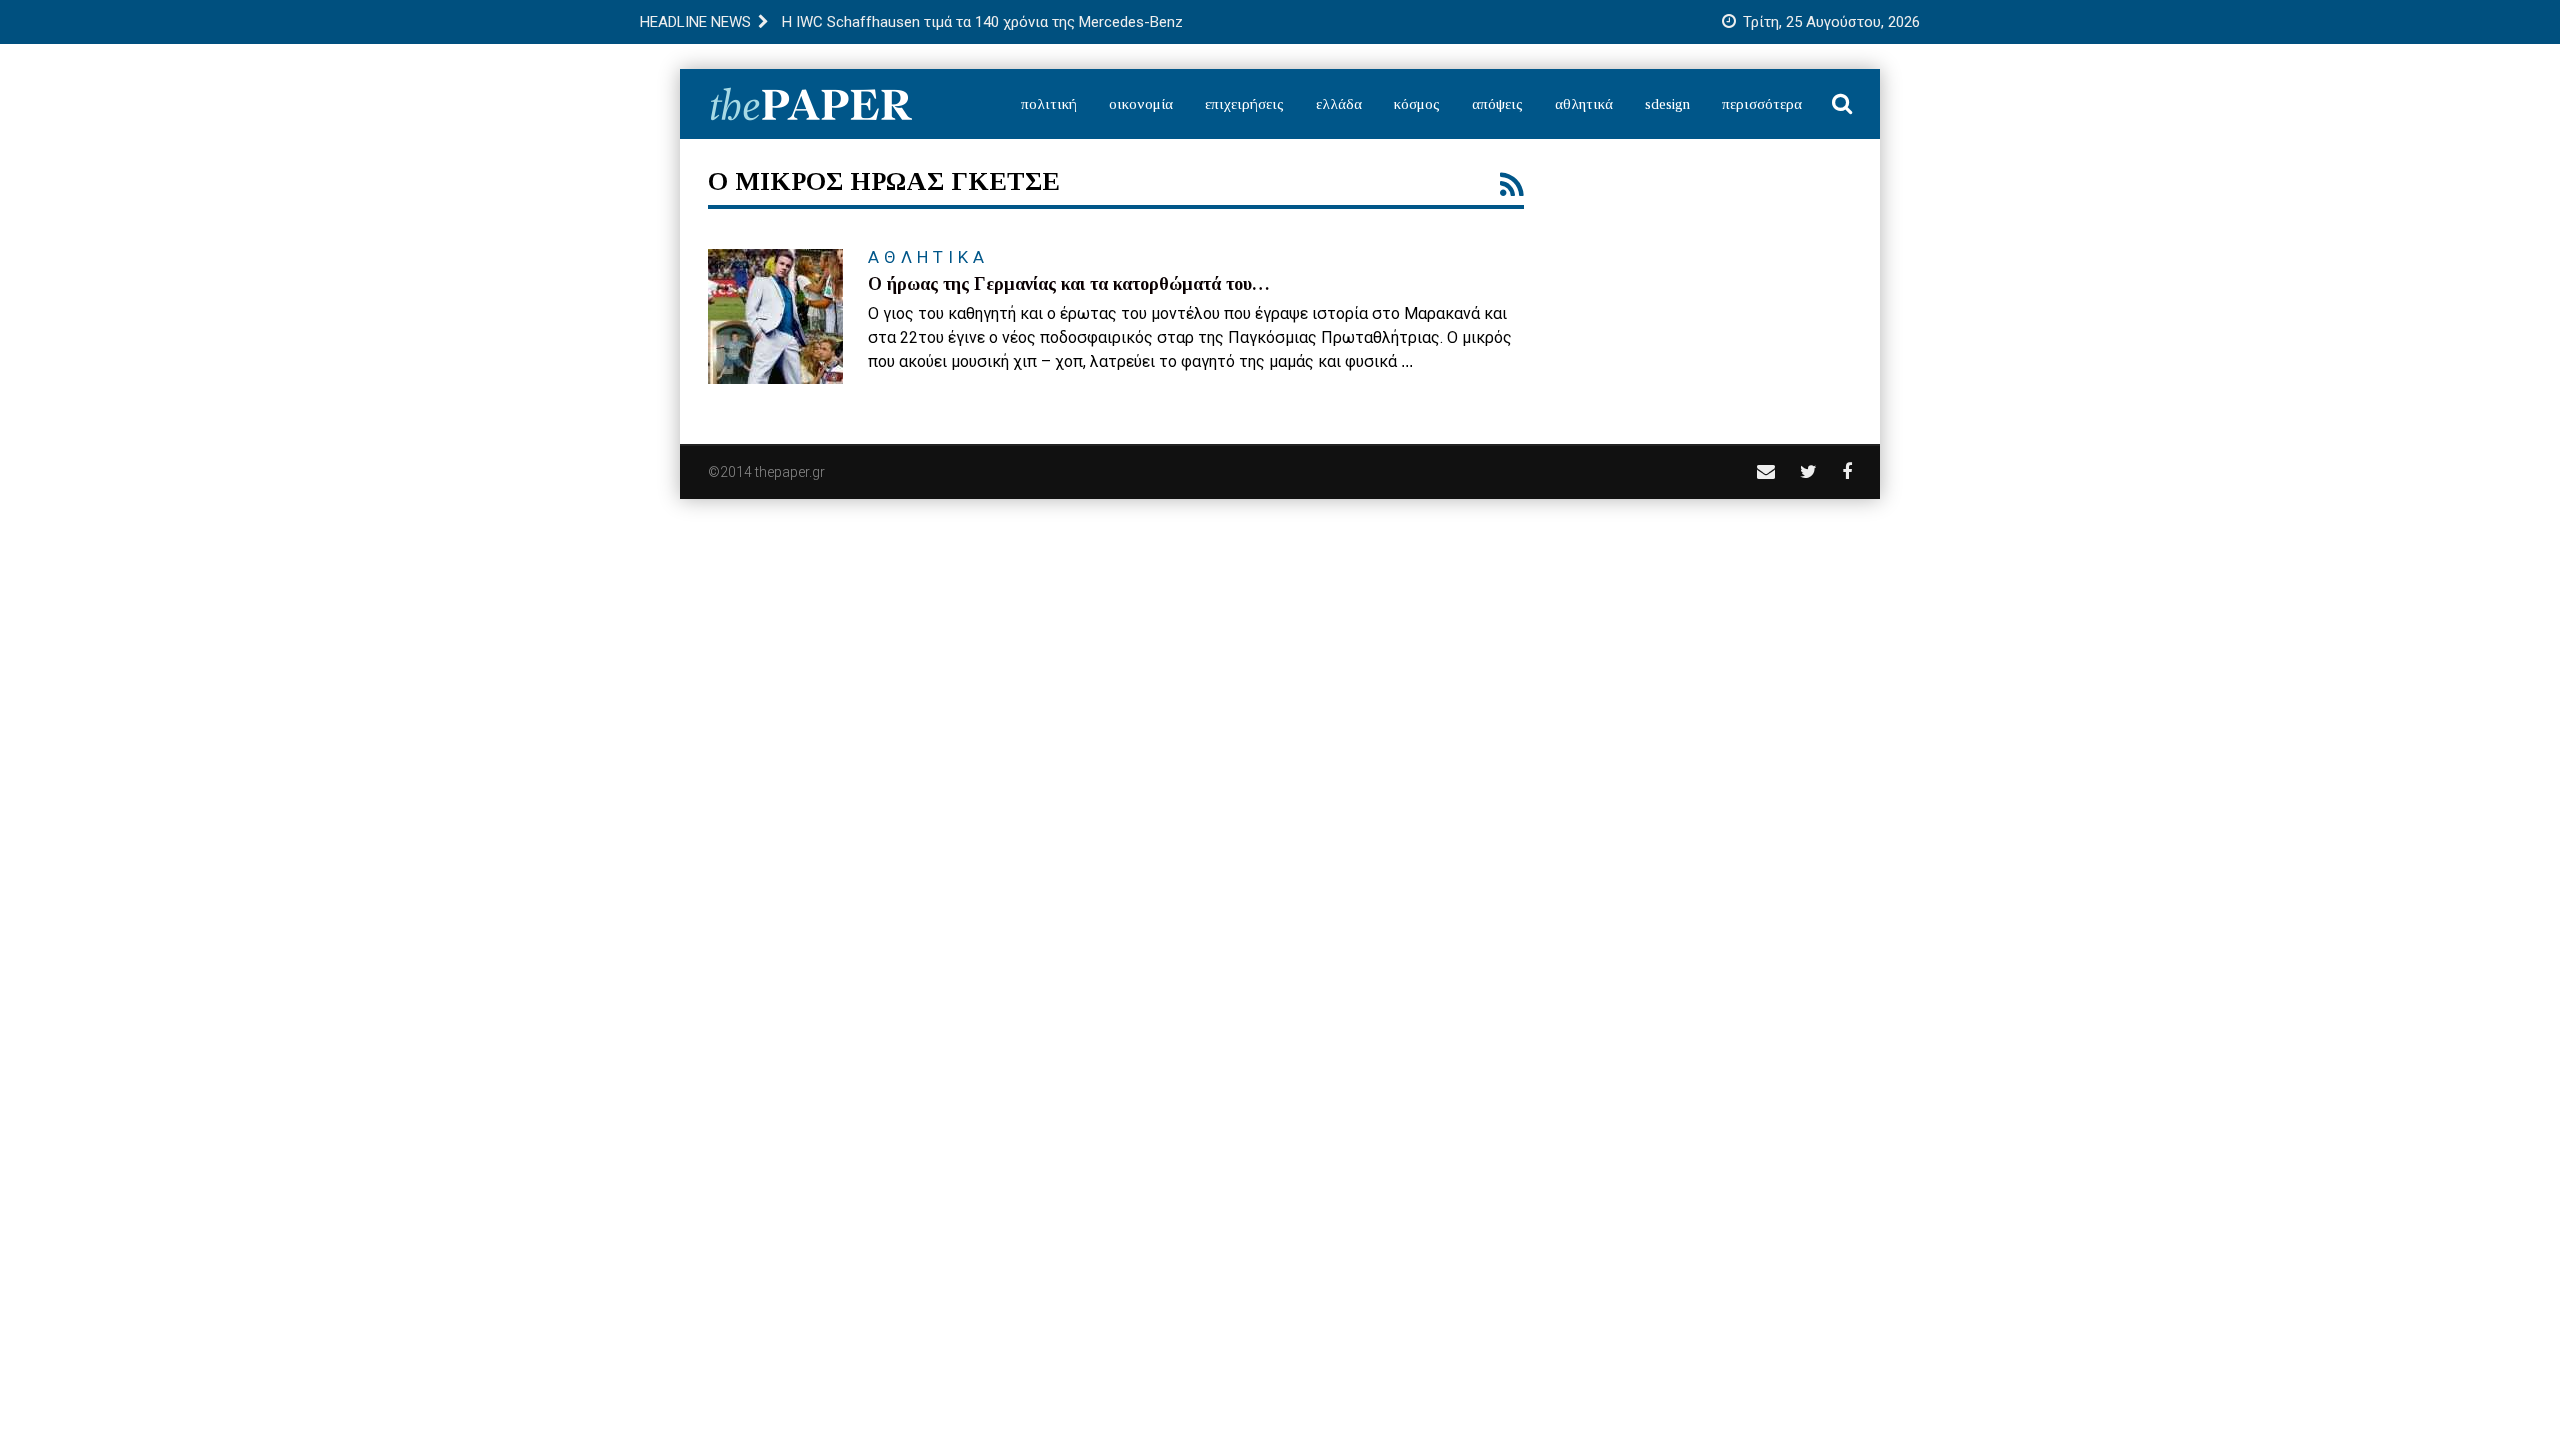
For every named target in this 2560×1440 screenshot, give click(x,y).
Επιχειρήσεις (1244, 104)
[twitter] (1808, 471)
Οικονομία (1141, 104)
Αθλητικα (928, 257)
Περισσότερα (1762, 104)
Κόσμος (1417, 104)
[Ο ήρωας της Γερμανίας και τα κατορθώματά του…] (775, 316)
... (1407, 361)
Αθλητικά (1584, 104)
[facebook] (1847, 471)
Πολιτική (1049, 104)
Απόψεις (1497, 104)
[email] (1766, 471)
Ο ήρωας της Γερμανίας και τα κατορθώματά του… (1069, 284)
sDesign (1667, 104)
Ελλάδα (1339, 104)
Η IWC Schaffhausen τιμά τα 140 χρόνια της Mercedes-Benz (982, 22)
